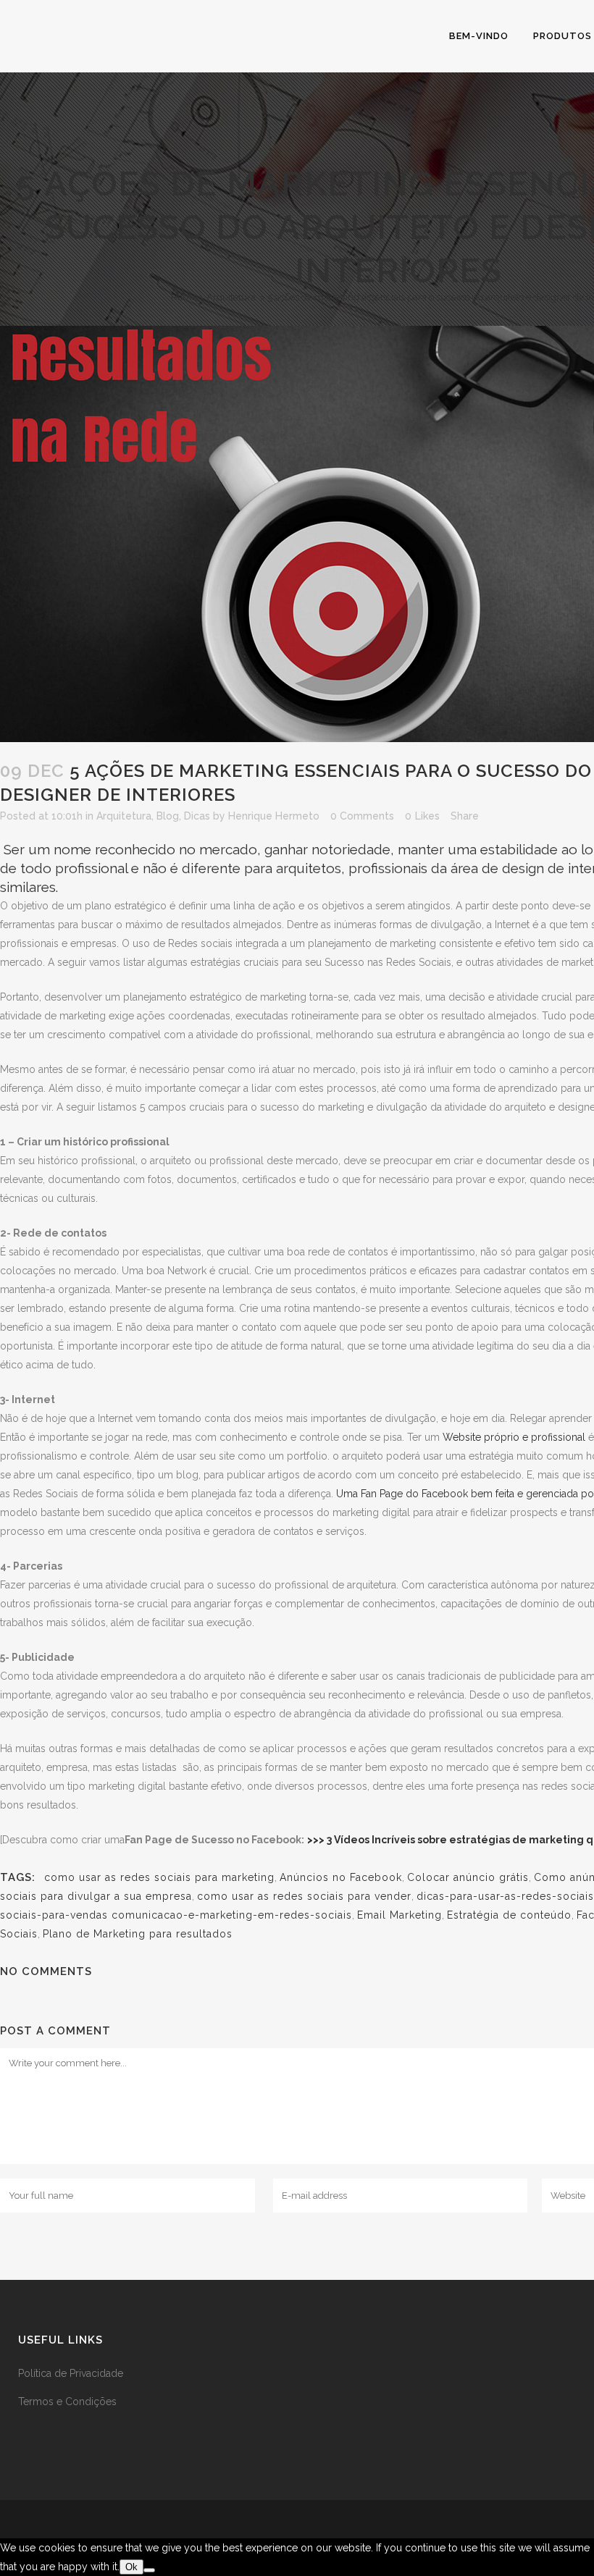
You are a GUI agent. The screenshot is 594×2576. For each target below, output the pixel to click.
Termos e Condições (67, 2402)
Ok (131, 2567)
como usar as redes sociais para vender (304, 1896)
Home (184, 297)
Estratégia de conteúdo (509, 1915)
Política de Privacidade (71, 2373)
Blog (168, 816)
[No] (149, 2570)
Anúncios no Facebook (341, 1877)
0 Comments (362, 816)
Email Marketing (400, 1915)
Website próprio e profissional (515, 1437)
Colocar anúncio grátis (468, 1877)
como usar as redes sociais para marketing (156, 1877)
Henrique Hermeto (274, 816)
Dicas (197, 816)
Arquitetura (231, 297)
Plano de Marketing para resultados (138, 1934)
